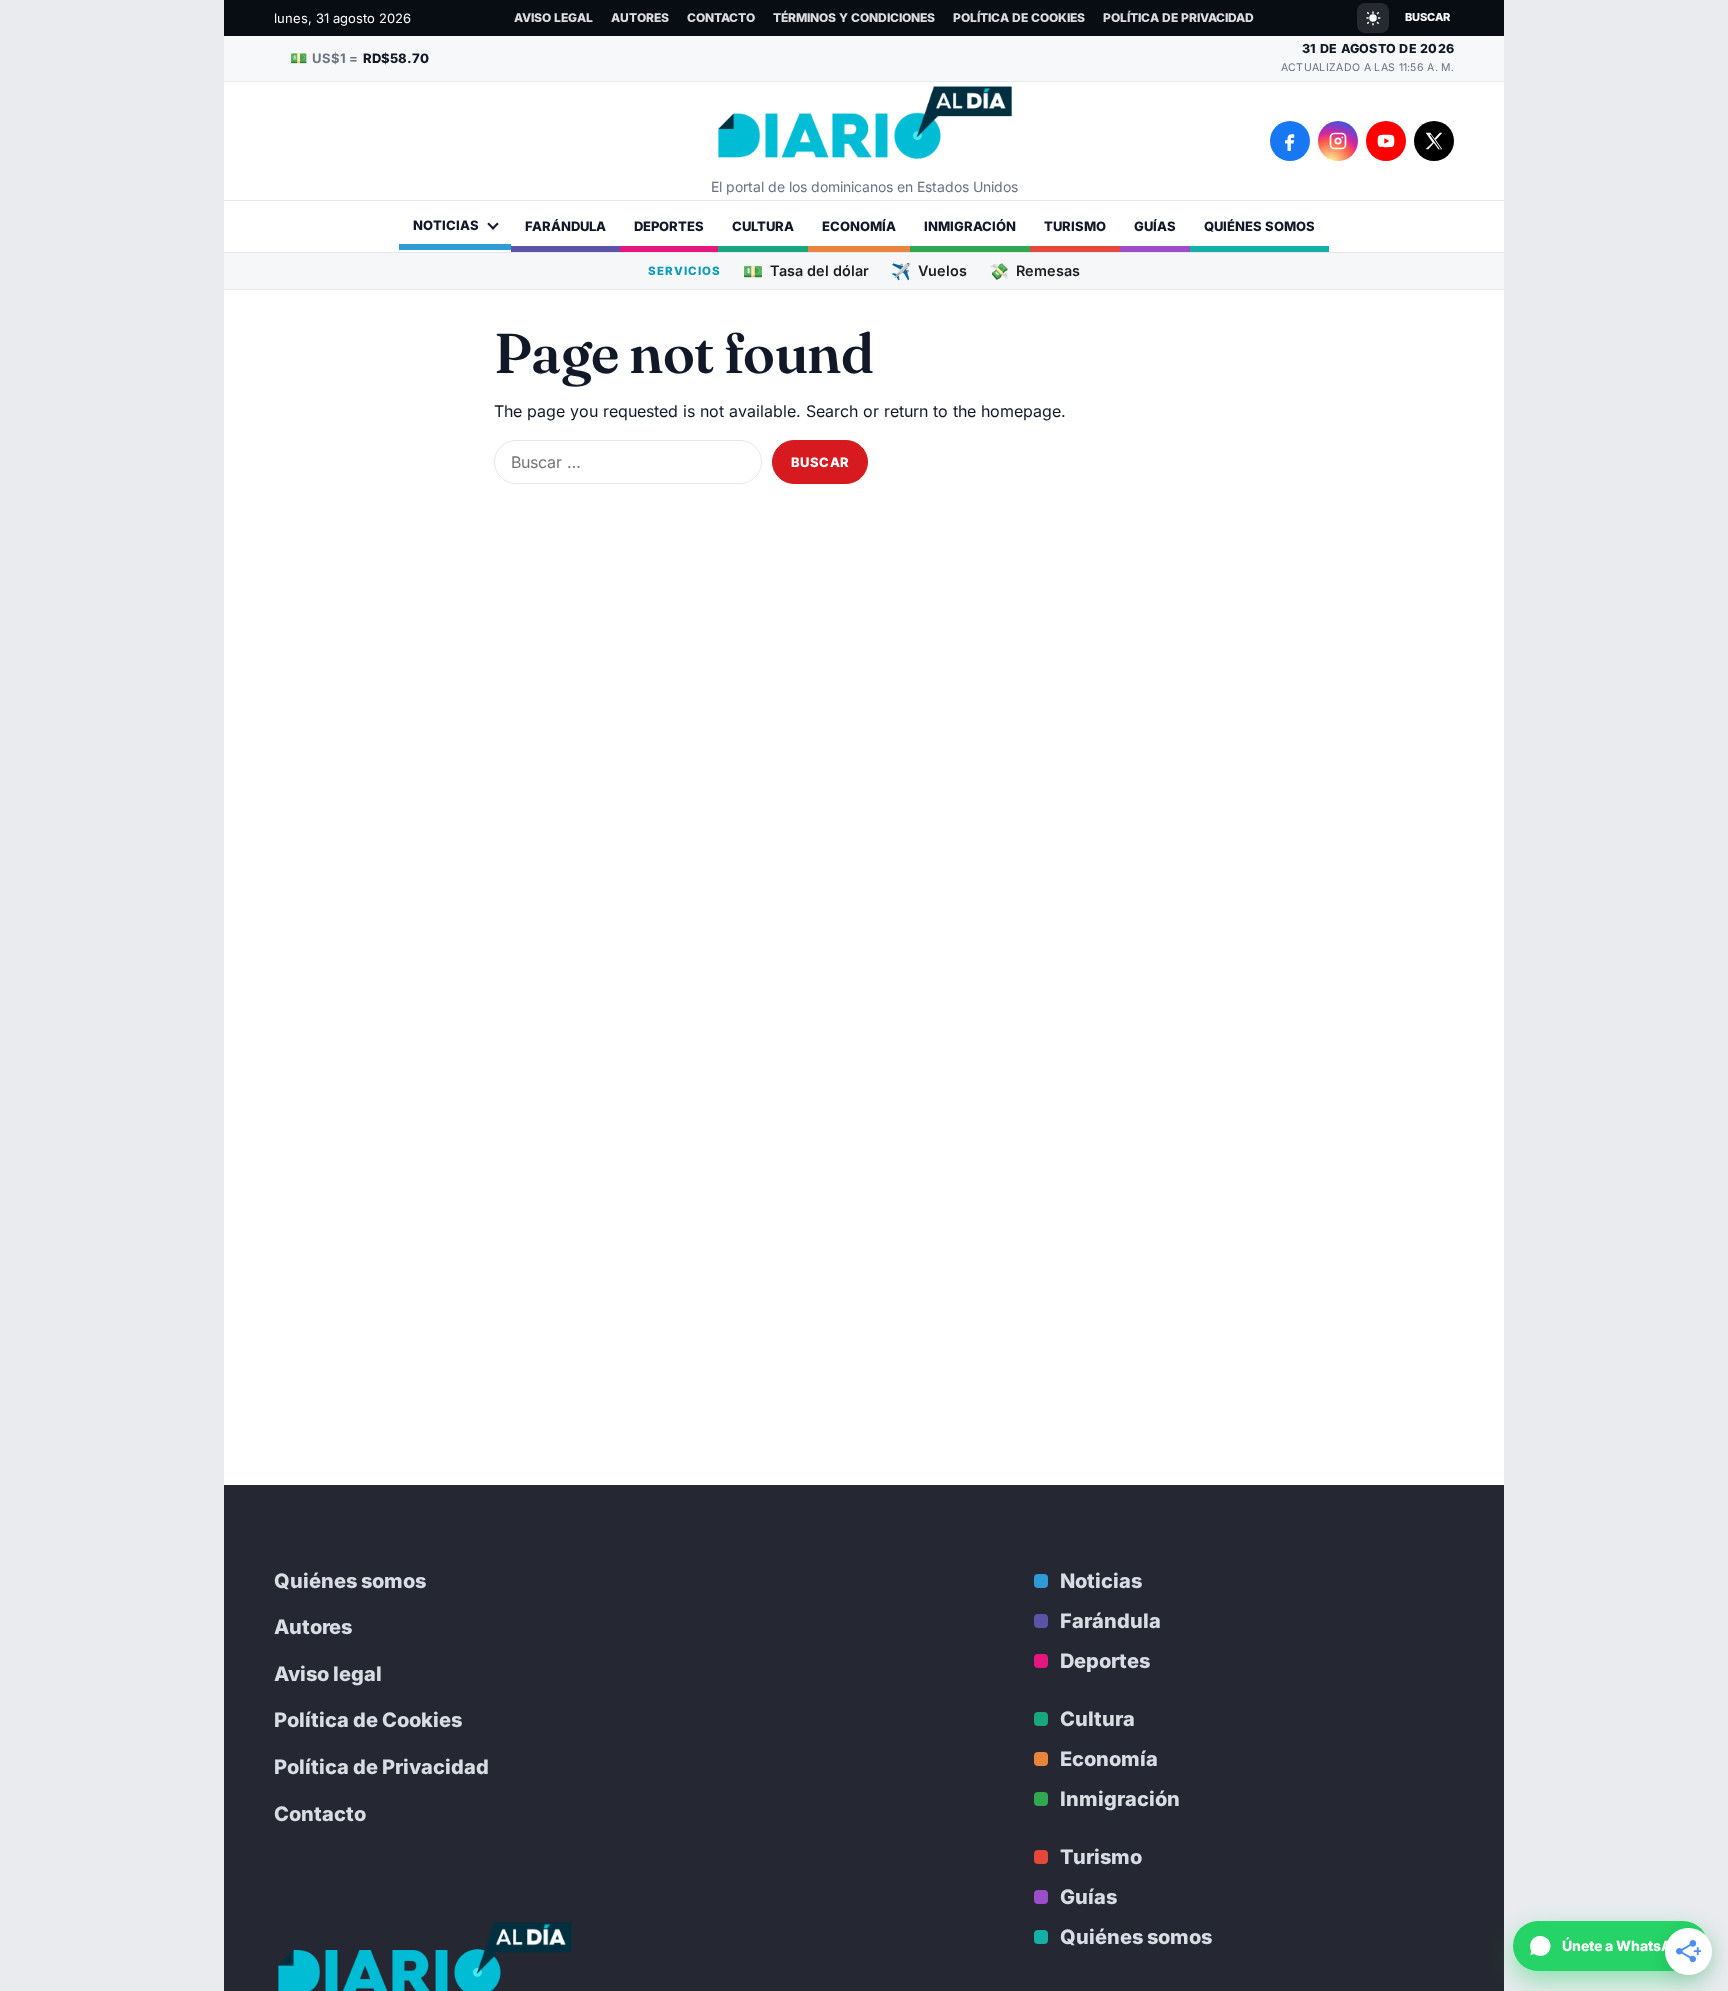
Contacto (721, 17)
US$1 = (359, 57)
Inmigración (970, 226)
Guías (1155, 226)
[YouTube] (1386, 141)
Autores (640, 17)
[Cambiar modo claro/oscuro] (1373, 18)
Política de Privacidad (1178, 17)
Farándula (565, 226)
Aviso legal (553, 17)
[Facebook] (1290, 141)
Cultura (763, 226)
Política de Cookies (1019, 17)
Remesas (1034, 270)
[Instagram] (1338, 141)
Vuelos (929, 270)
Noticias (446, 225)
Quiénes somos (1259, 226)
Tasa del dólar (806, 270)
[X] (1434, 141)
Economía (859, 226)
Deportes (669, 226)
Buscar (1427, 17)
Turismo (1075, 226)
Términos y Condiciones (854, 17)
